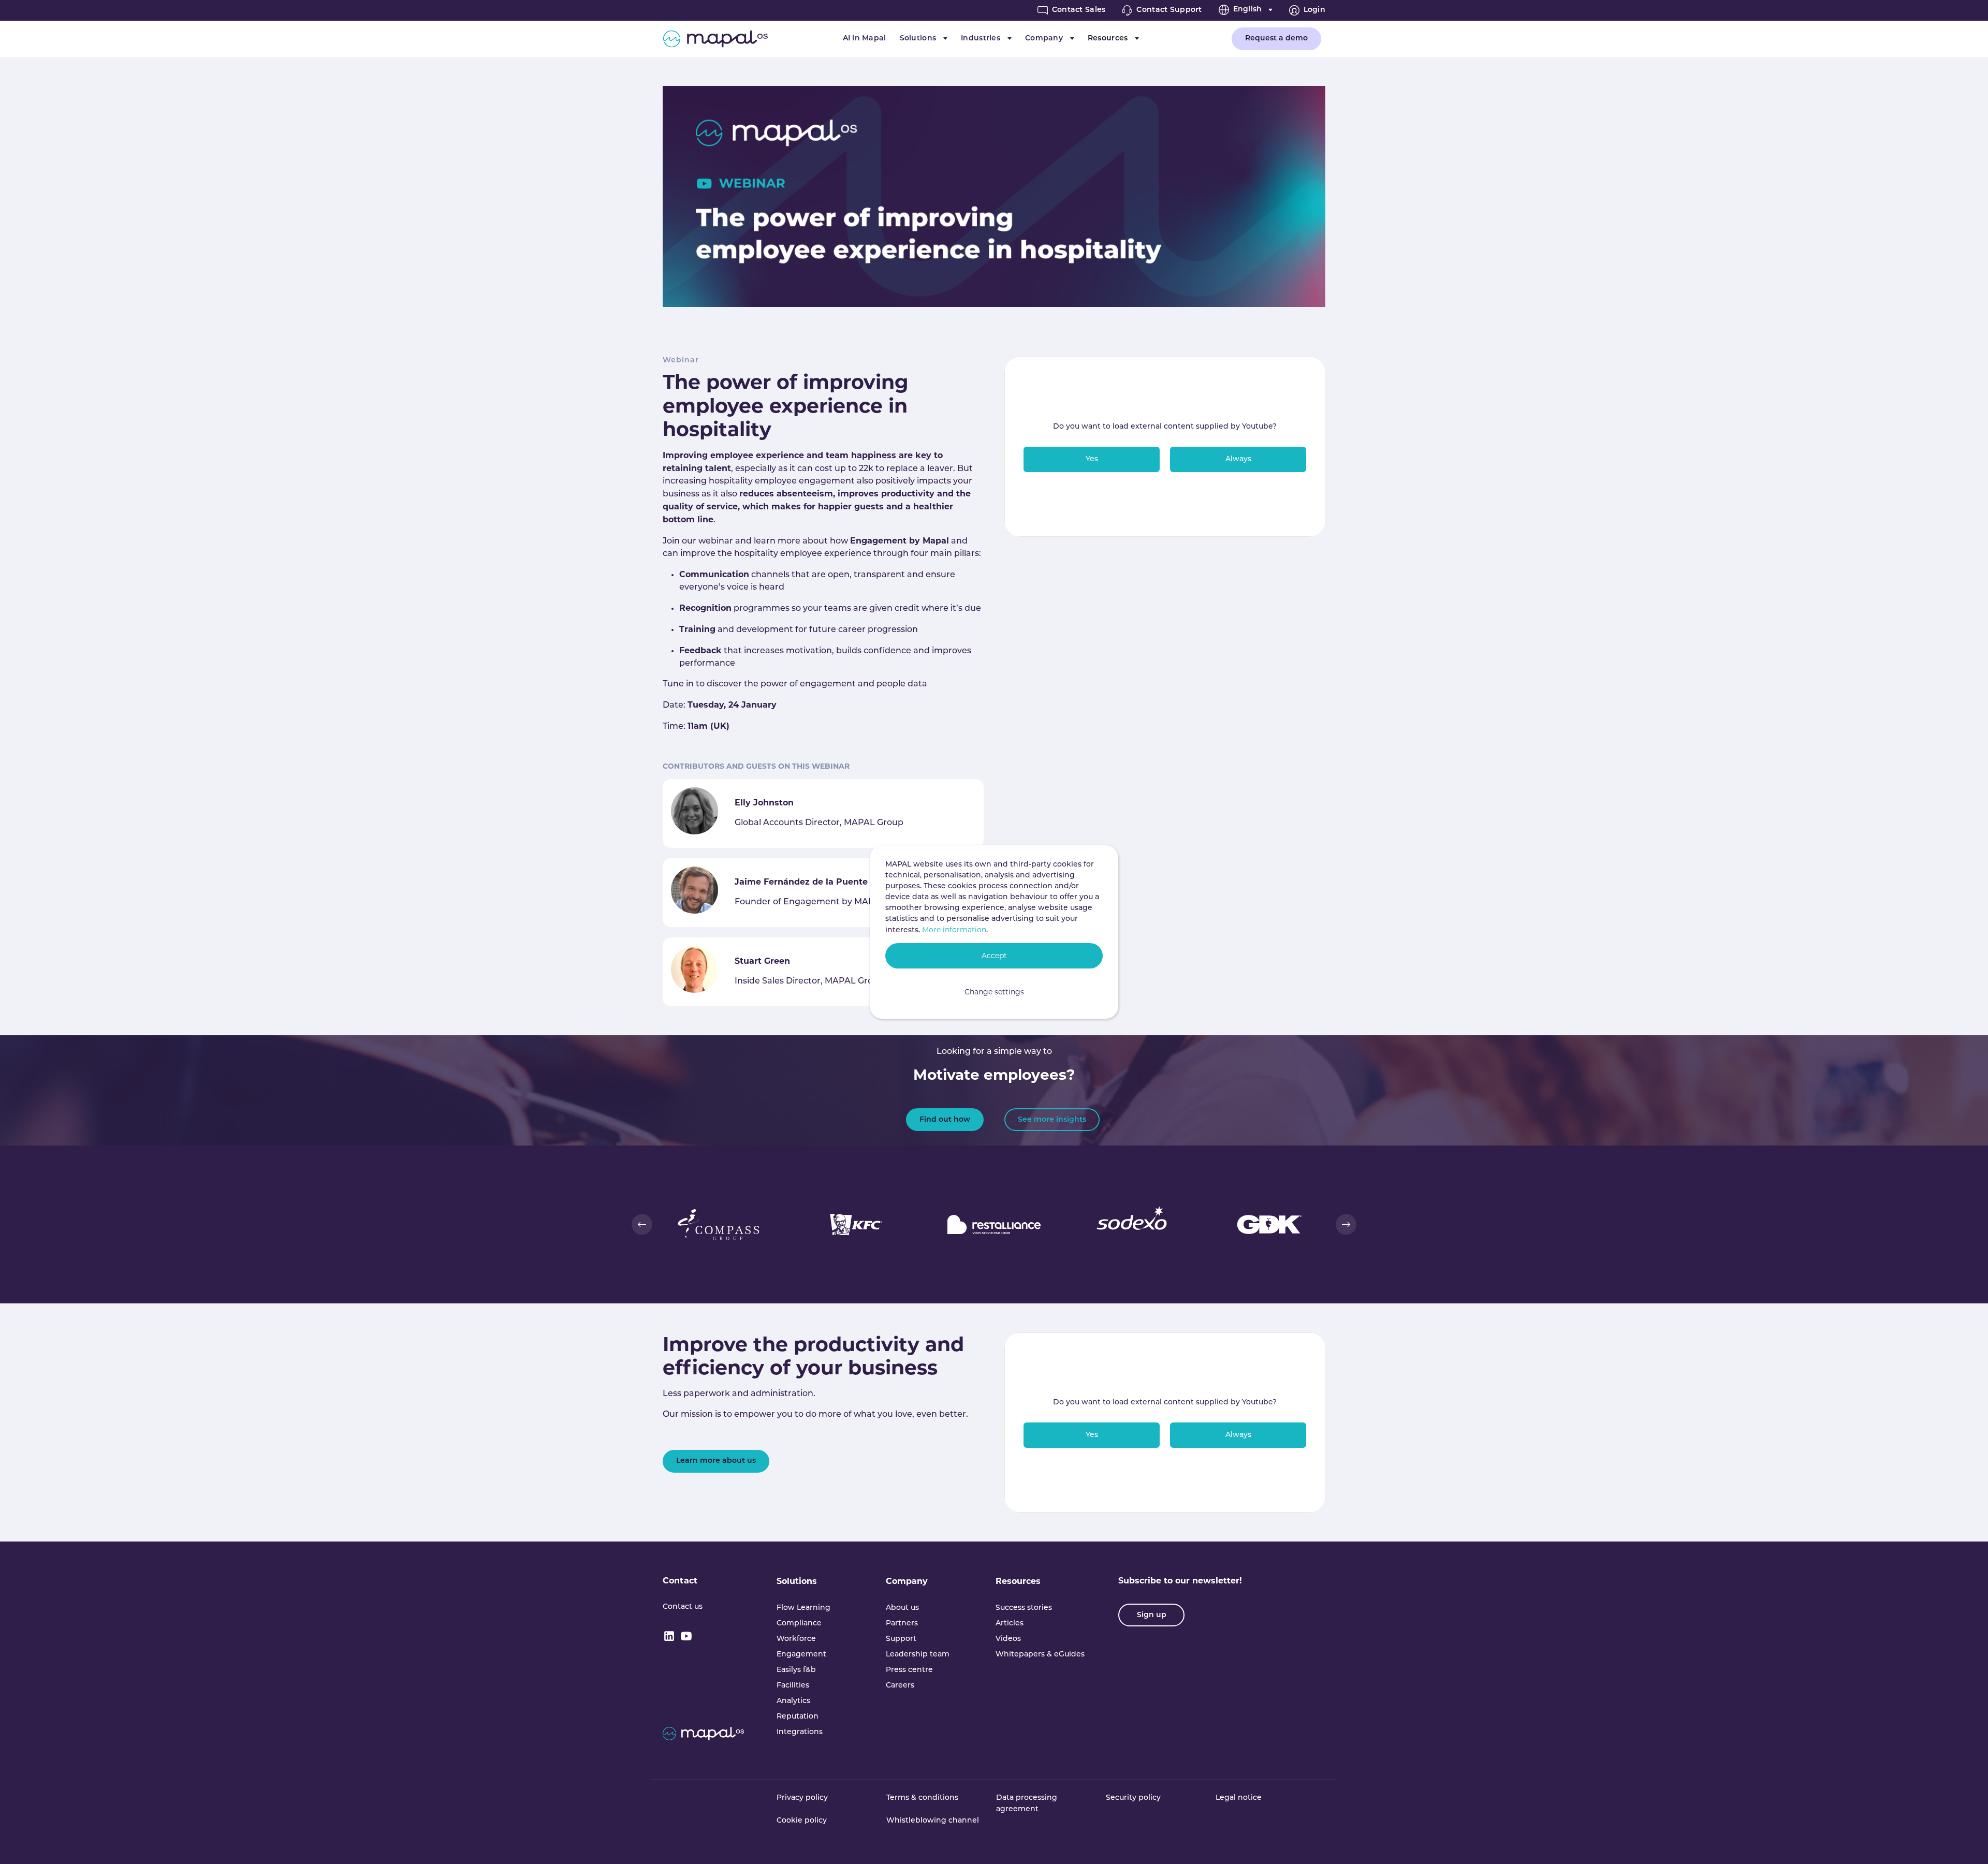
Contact (680, 1581)
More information (954, 930)
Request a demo (1276, 39)
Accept (994, 956)
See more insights (1052, 1120)
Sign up (1152, 1615)
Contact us (683, 1607)
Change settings (994, 992)
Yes (1092, 459)
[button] (642, 1224)
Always (1238, 459)
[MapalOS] (715, 39)
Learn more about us (716, 1461)
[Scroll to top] (1965, 1841)
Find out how (945, 1120)
